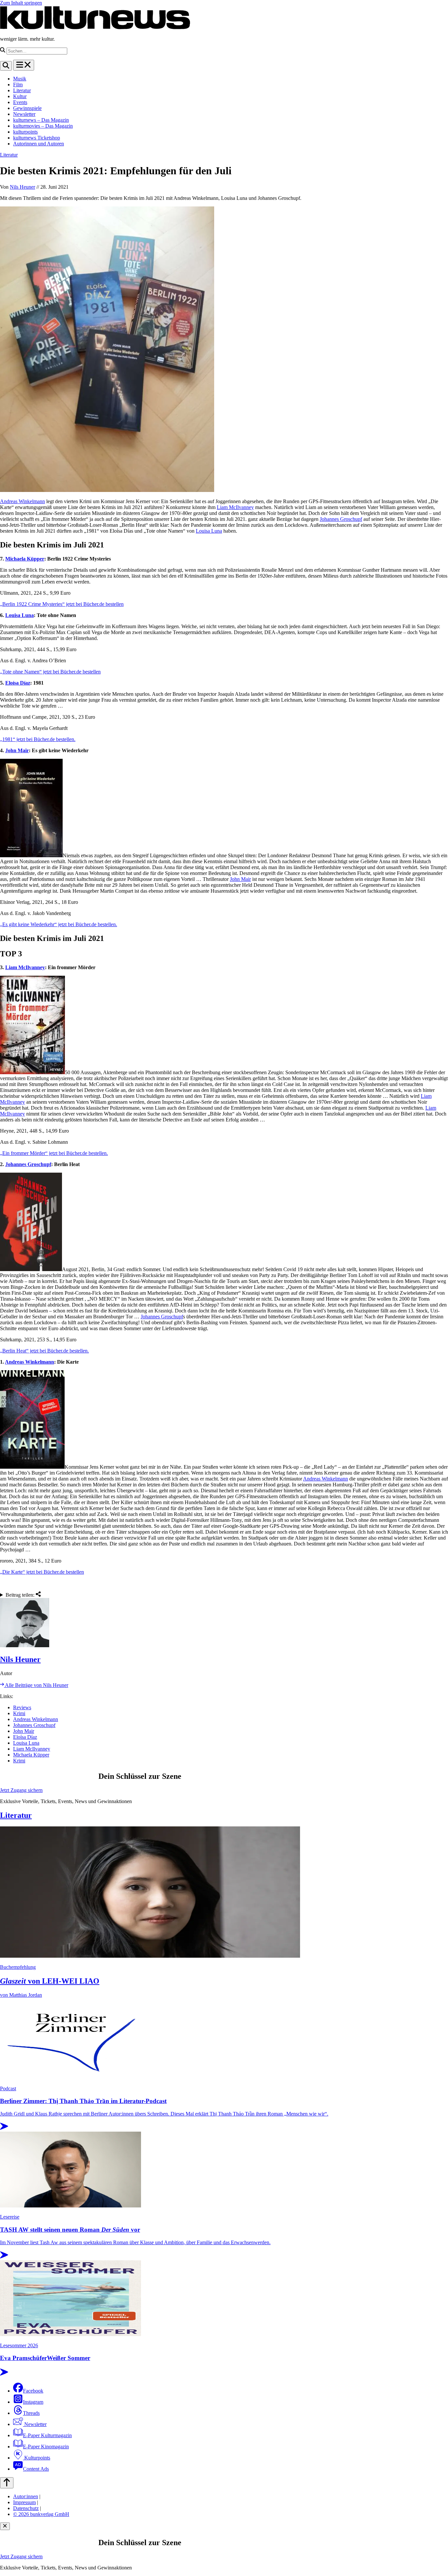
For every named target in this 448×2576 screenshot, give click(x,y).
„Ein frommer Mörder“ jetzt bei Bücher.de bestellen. (54, 1153)
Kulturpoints (37, 2458)
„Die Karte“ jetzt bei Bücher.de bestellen (42, 1572)
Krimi (19, 1713)
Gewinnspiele (27, 108)
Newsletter (24, 114)
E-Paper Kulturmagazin (47, 2435)
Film (18, 85)
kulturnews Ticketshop (37, 138)
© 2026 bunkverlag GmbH (41, 2514)
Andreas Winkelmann (22, 501)
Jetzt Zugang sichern (21, 1790)
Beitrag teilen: (21, 1595)
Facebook (33, 2391)
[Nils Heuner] (224, 1623)
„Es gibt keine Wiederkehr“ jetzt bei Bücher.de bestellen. (59, 924)
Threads (31, 2413)
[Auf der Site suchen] (6, 66)
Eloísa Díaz (18, 683)
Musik (20, 79)
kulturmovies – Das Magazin (43, 126)
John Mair (17, 750)
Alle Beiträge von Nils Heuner (36, 1685)
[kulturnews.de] (95, 28)
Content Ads (36, 2469)
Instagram (33, 2402)
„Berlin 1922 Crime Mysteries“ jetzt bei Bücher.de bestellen (62, 604)
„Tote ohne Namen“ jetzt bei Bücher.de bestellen (50, 672)
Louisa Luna (209, 531)
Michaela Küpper (25, 559)
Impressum (24, 2502)
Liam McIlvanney (235, 507)
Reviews (22, 1707)
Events (20, 102)
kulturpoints (25, 132)
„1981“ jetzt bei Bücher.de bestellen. (38, 739)
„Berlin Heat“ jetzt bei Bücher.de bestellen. (44, 1351)
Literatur (22, 90)
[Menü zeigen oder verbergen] (24, 65)
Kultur (20, 96)
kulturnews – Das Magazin (41, 120)
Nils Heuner (22, 187)
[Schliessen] (5, 2526)
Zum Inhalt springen (21, 3)
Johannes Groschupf (341, 519)
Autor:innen (26, 2496)
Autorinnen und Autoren (39, 144)
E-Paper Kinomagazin (46, 2447)
